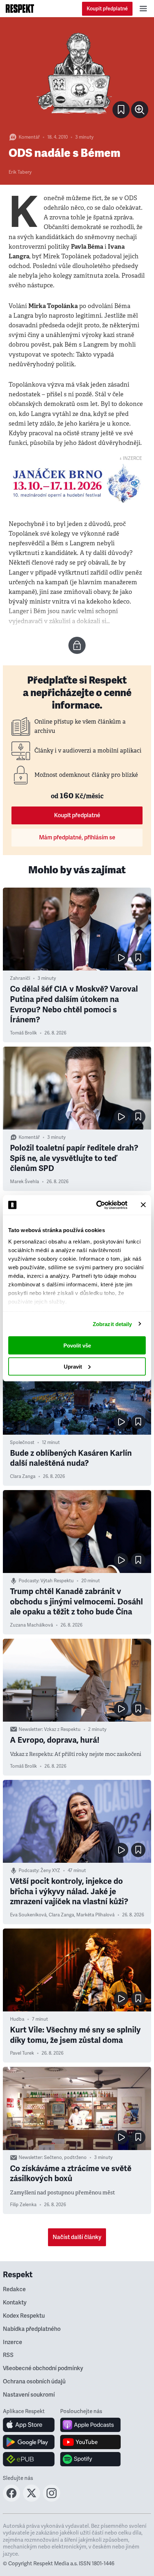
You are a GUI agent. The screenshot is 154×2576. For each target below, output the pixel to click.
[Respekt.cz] (20, 9)
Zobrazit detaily (112, 1324)
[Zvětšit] (77, 74)
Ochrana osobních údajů (34, 2382)
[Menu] (143, 9)
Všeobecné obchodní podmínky (43, 2368)
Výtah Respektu (57, 1581)
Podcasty (28, 1581)
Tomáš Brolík (23, 1033)
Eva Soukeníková (28, 1915)
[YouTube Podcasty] (90, 2442)
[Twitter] (32, 2500)
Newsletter (30, 1729)
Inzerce (13, 2342)
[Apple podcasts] (90, 2425)
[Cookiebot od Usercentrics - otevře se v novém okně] (97, 1205)
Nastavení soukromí (29, 2395)
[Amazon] (29, 2459)
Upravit (73, 1366)
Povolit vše (77, 1346)
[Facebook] (11, 2500)
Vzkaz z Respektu (62, 1729)
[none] (140, 110)
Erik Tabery (20, 172)
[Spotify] (90, 2459)
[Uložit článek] (121, 110)
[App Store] (29, 2425)
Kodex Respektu (24, 2316)
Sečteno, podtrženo (65, 2158)
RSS (8, 2355)
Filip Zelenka (23, 2205)
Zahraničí (20, 978)
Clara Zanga (23, 1476)
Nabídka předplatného (32, 2329)
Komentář (29, 137)
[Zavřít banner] (143, 1205)
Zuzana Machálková (32, 1625)
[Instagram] (52, 2500)
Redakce (14, 2289)
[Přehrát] (121, 958)
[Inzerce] (77, 483)
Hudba (17, 2019)
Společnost (22, 1443)
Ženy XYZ (50, 1871)
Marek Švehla (25, 1182)
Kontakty (15, 2303)
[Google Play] (29, 2442)
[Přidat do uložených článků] (138, 958)
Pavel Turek (22, 2053)
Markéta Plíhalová (95, 1915)
